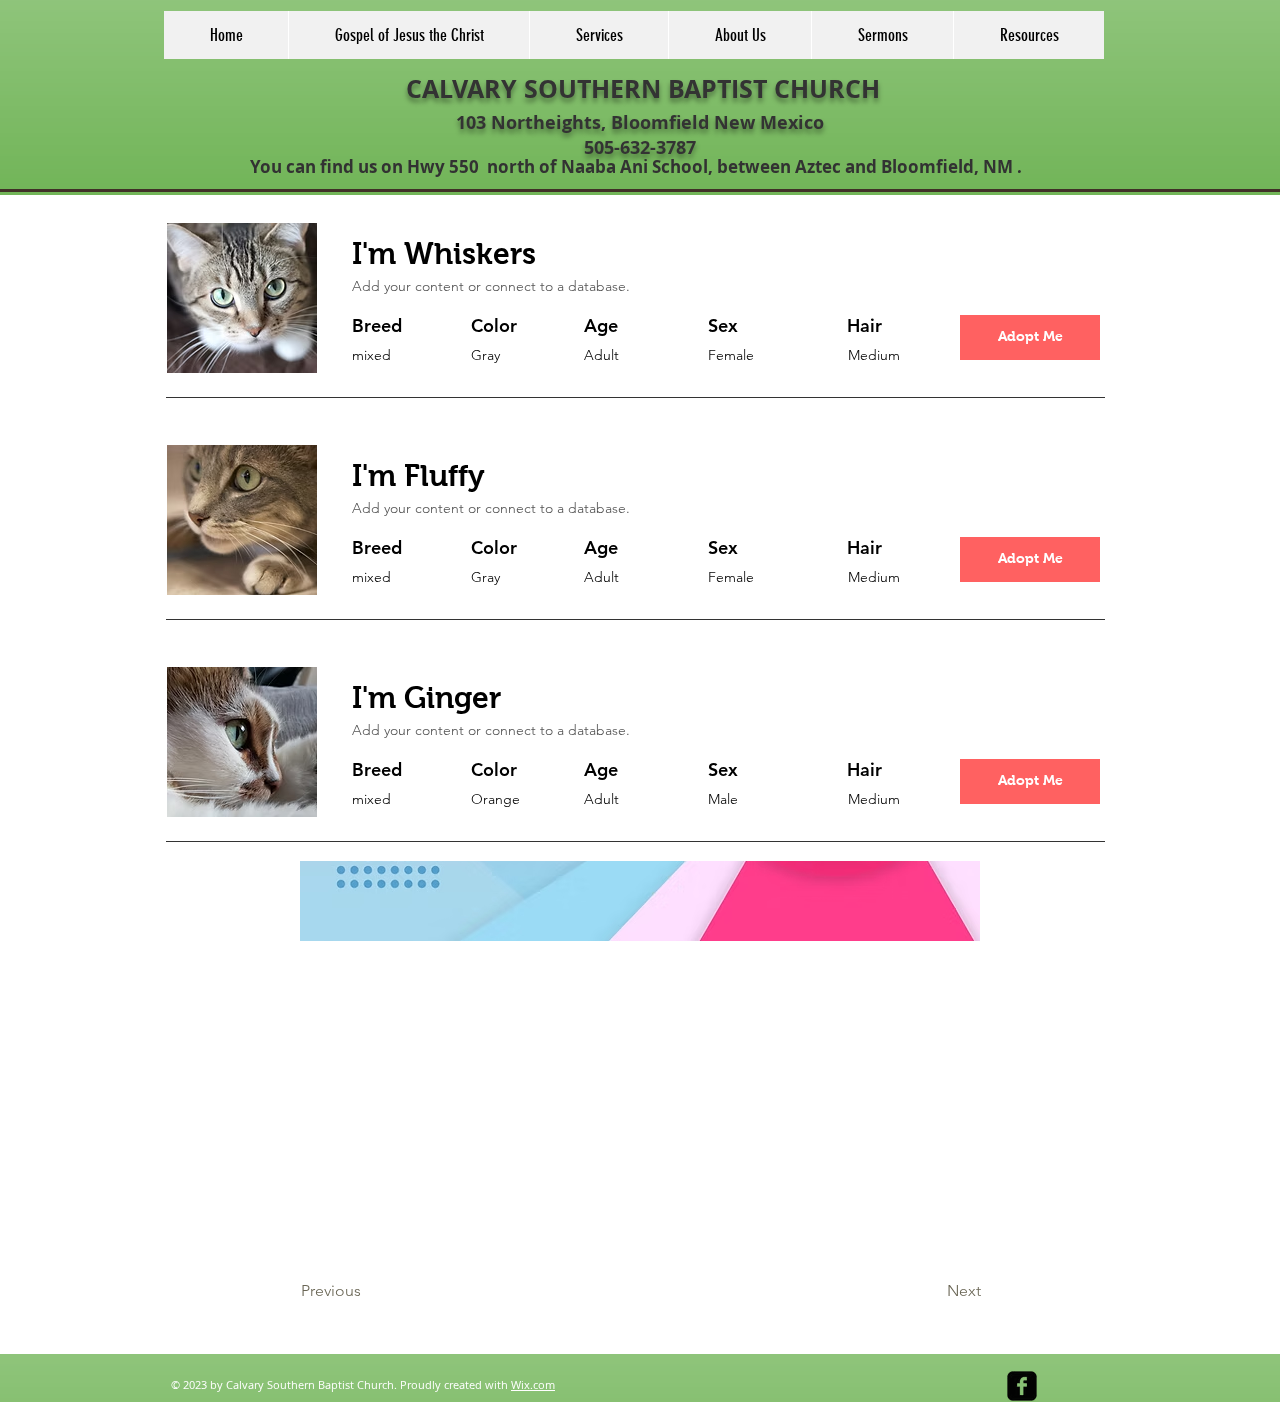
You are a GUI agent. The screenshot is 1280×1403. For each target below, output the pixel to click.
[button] (1030, 337)
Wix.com (533, 1384)
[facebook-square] (1022, 1386)
